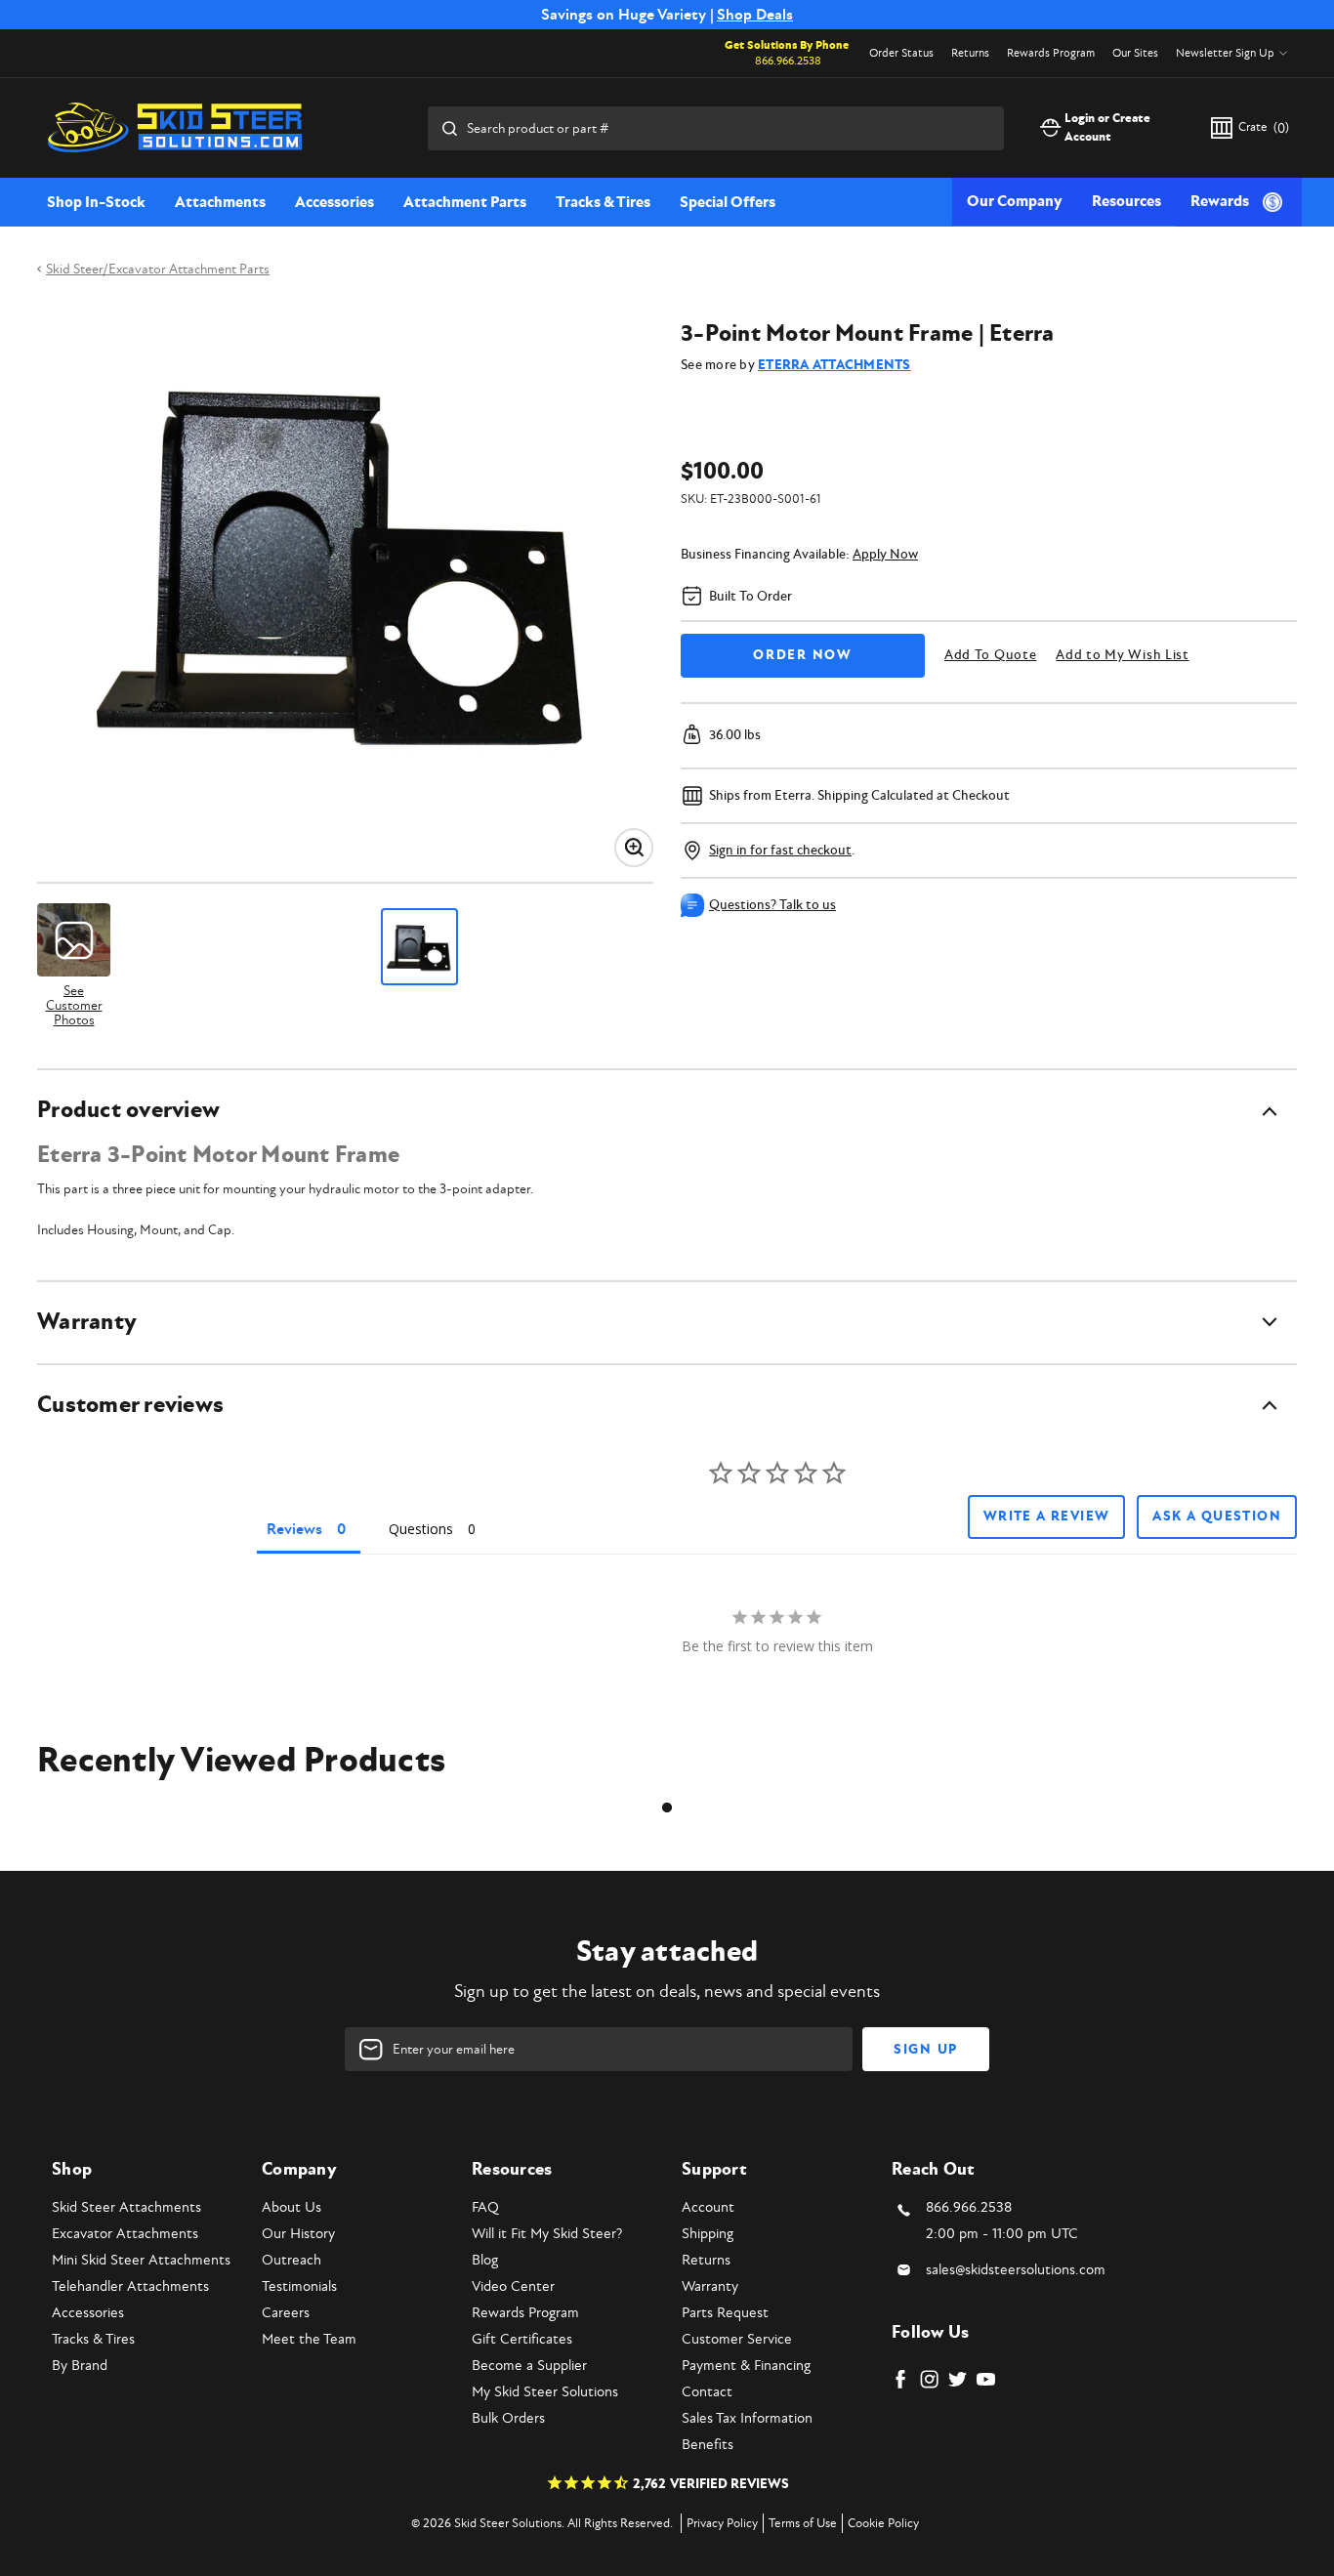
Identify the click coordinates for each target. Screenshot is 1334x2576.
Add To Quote (990, 655)
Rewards (1220, 201)
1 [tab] (667, 1807)
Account (708, 2207)
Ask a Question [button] (1217, 1517)
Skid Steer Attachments (126, 2207)
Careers (286, 2313)
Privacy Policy (722, 2523)
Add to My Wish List (1122, 655)
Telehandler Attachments (130, 2286)
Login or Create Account (1107, 128)
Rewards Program (1051, 53)
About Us (292, 2207)
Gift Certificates (522, 2339)
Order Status (901, 53)
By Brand (80, 2366)
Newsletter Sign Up (1225, 53)
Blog (485, 2260)
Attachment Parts (465, 202)
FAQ (485, 2207)
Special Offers (728, 202)
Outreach (292, 2260)
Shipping (708, 2234)
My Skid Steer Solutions (545, 2392)
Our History (298, 2234)
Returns (970, 53)
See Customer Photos (74, 1005)
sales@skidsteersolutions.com (1016, 2270)
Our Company (1015, 201)
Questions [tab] (421, 1529)
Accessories (334, 202)
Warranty (710, 2286)
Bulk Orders (508, 2418)
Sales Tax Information (747, 2418)
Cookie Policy (883, 2523)
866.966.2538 (788, 61)
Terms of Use (803, 2523)
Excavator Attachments (125, 2234)
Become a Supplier (529, 2366)
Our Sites (1135, 53)
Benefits (708, 2445)
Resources (1126, 201)
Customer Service (737, 2339)
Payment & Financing (746, 2366)
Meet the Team (309, 2339)
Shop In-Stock (96, 202)
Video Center (513, 2286)
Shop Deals (755, 15)
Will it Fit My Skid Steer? (547, 2234)
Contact (707, 2392)
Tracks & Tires (603, 202)
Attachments (220, 202)
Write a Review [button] (1047, 1517)
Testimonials (299, 2286)
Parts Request (725, 2313)
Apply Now (885, 554)
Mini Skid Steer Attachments (141, 2260)
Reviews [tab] (294, 1529)
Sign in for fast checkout (780, 850)
